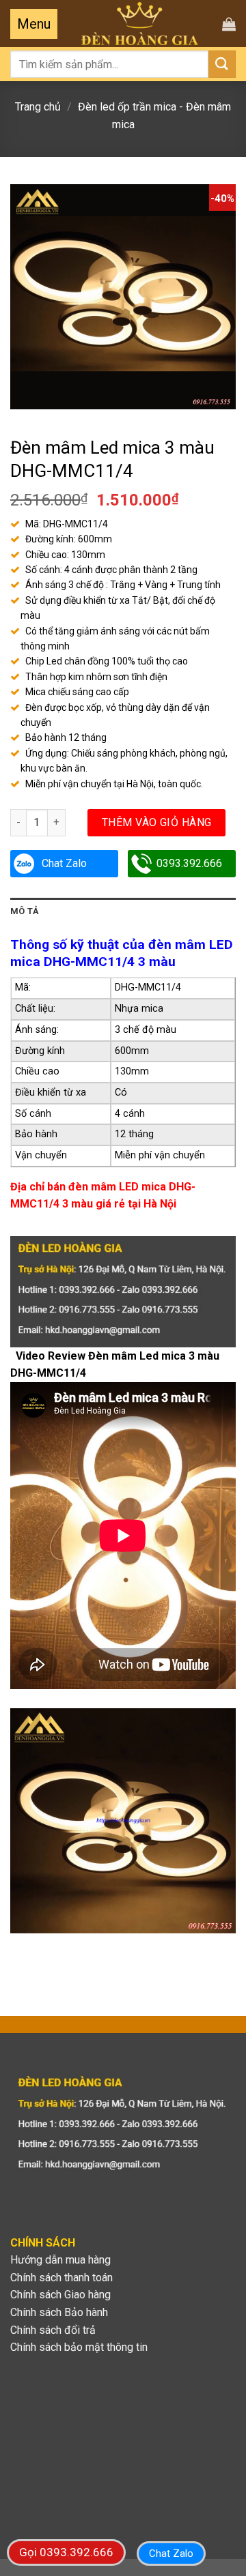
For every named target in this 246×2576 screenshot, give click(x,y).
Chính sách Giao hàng (60, 2295)
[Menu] (34, 24)
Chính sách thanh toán (61, 2278)
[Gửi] (222, 64)
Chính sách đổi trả (53, 2330)
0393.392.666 (189, 863)
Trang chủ (38, 107)
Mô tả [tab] (25, 911)
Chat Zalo (64, 863)
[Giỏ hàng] (229, 24)
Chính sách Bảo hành (59, 2312)
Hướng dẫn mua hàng (60, 2260)
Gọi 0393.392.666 (66, 2552)
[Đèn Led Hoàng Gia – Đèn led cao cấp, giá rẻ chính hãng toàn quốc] (140, 24)
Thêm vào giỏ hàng (157, 822)
